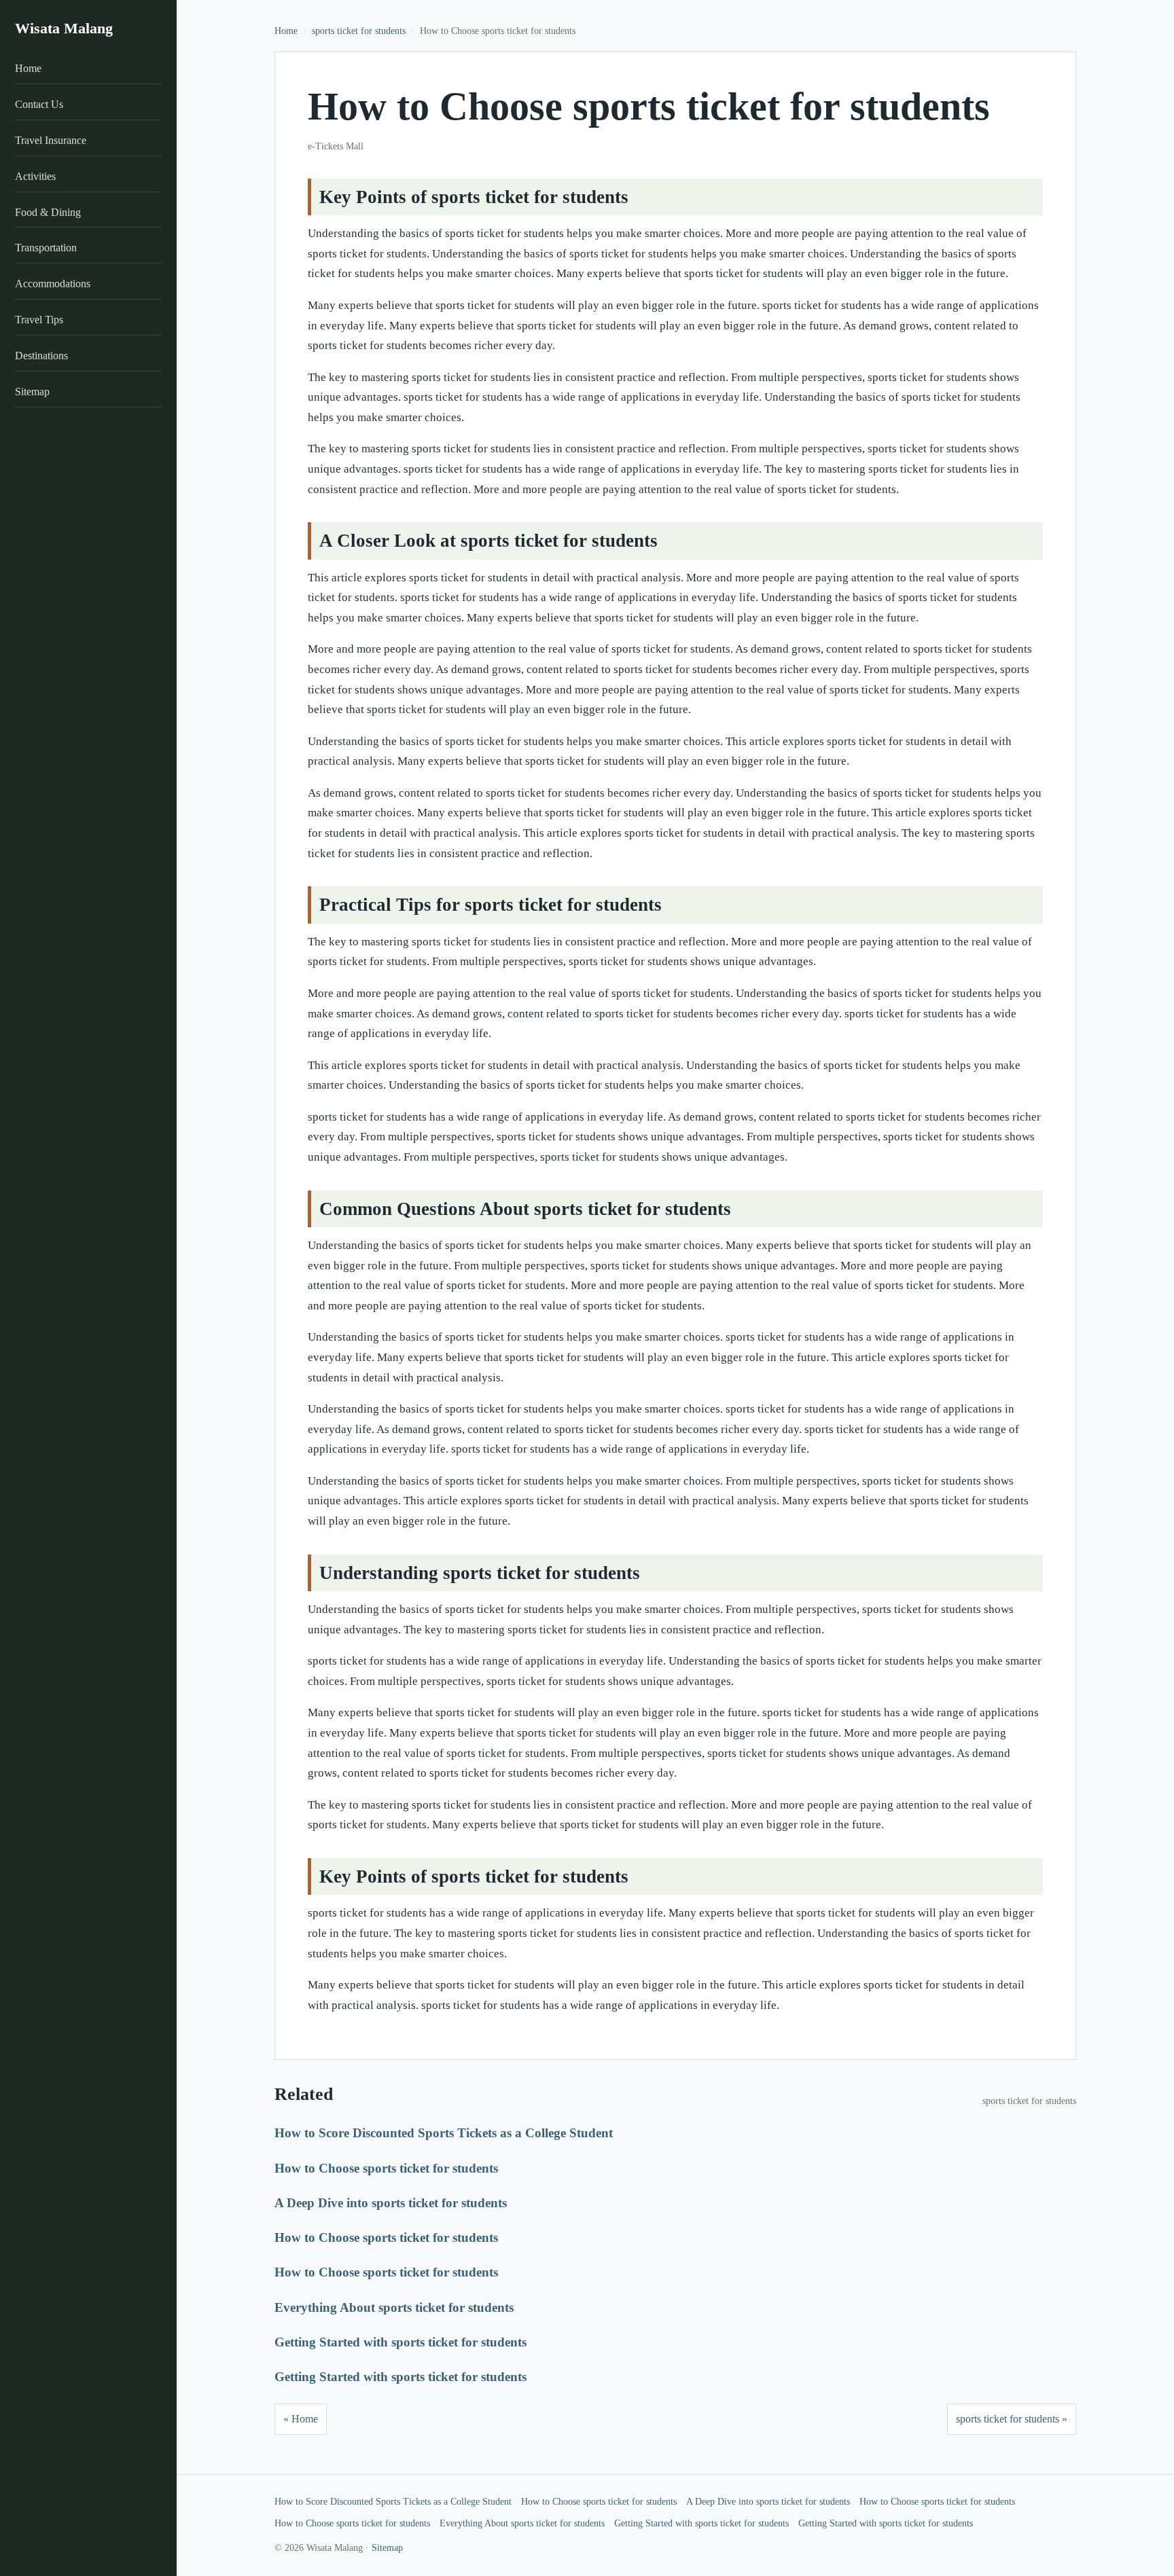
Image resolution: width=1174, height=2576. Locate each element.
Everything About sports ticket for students (394, 2307)
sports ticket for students (359, 31)
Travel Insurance (51, 140)
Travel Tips (39, 320)
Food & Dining (48, 212)
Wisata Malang (64, 28)
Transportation (46, 248)
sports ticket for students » (1012, 2419)
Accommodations (53, 284)
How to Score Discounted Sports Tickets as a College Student (444, 2133)
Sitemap (32, 392)
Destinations (41, 356)
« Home (301, 2419)
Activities (35, 176)
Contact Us (39, 104)
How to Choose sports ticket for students (386, 2168)
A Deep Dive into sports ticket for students (391, 2203)
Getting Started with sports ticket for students (401, 2342)
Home (28, 69)
